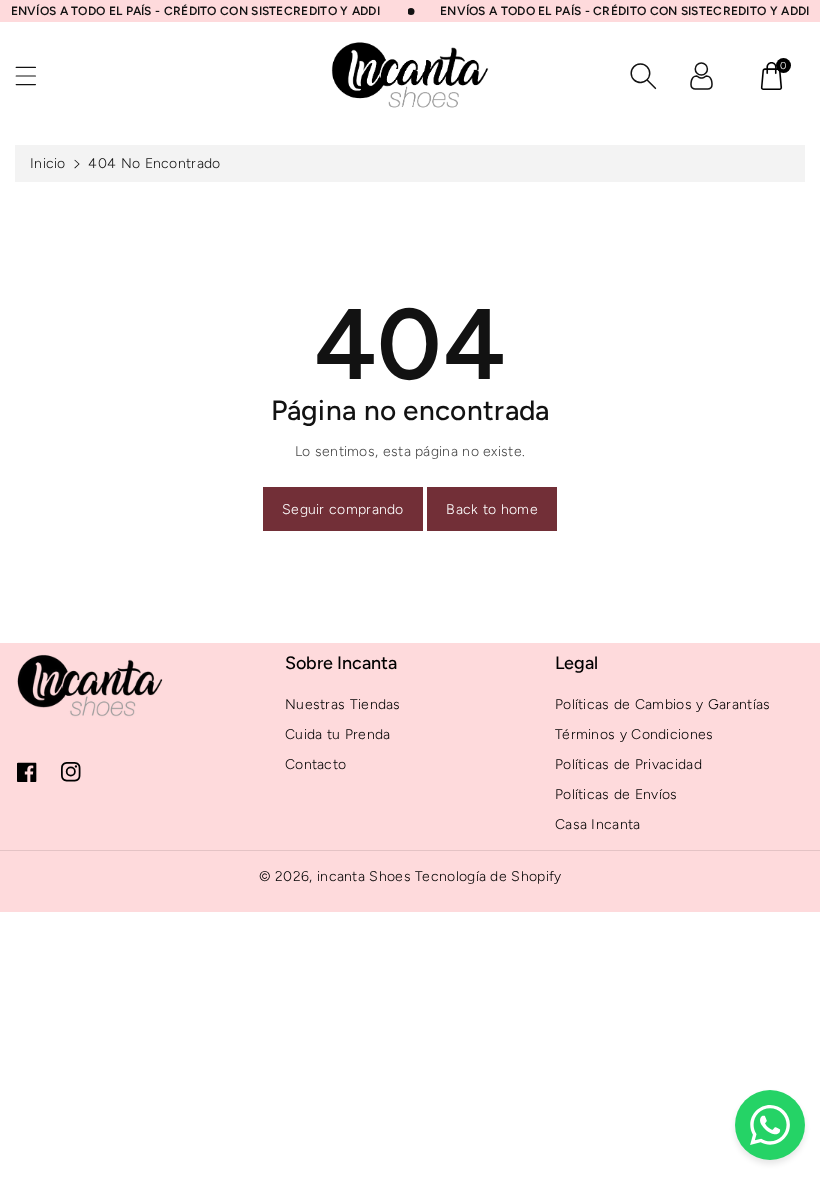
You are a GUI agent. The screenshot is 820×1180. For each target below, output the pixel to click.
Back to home (492, 509)
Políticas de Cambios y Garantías (663, 704)
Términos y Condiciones (634, 734)
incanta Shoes (364, 876)
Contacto (315, 764)
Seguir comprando (343, 509)
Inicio (48, 163)
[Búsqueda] (643, 76)
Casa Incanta (598, 824)
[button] (35, 75)
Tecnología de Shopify (488, 876)
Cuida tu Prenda (338, 734)
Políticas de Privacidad (628, 764)
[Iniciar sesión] (701, 76)
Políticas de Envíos (616, 794)
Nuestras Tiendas (343, 704)
